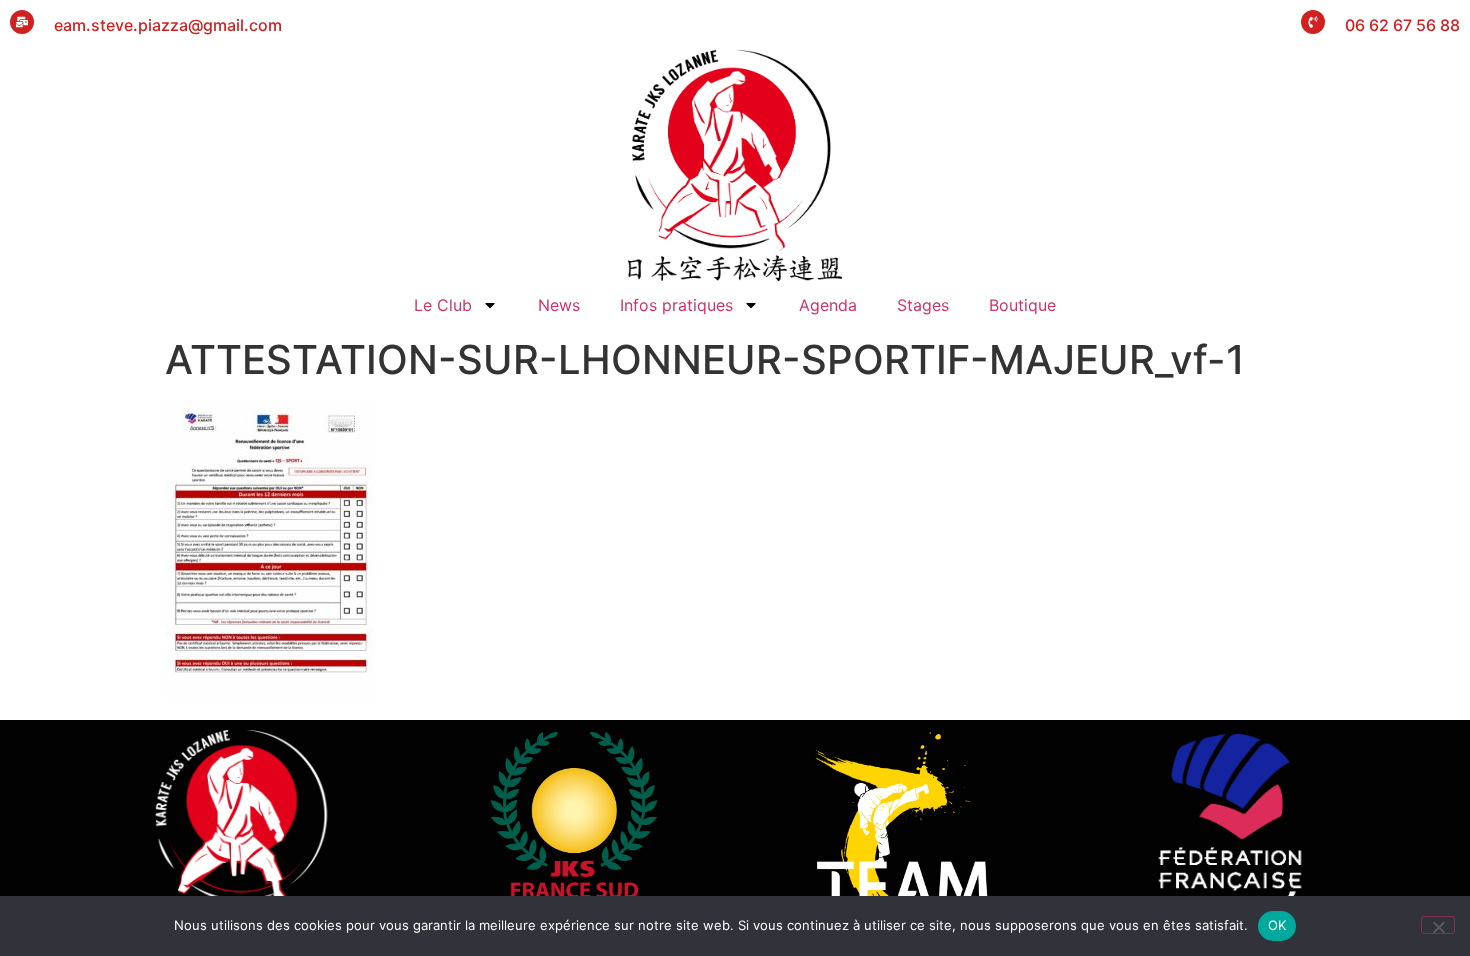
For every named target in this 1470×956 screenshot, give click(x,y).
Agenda (828, 305)
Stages (923, 305)
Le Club (443, 305)
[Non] (1438, 925)
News (559, 305)
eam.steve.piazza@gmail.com (168, 25)
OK (1277, 925)
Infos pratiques (676, 305)
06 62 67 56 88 (1402, 25)
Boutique (1022, 305)
